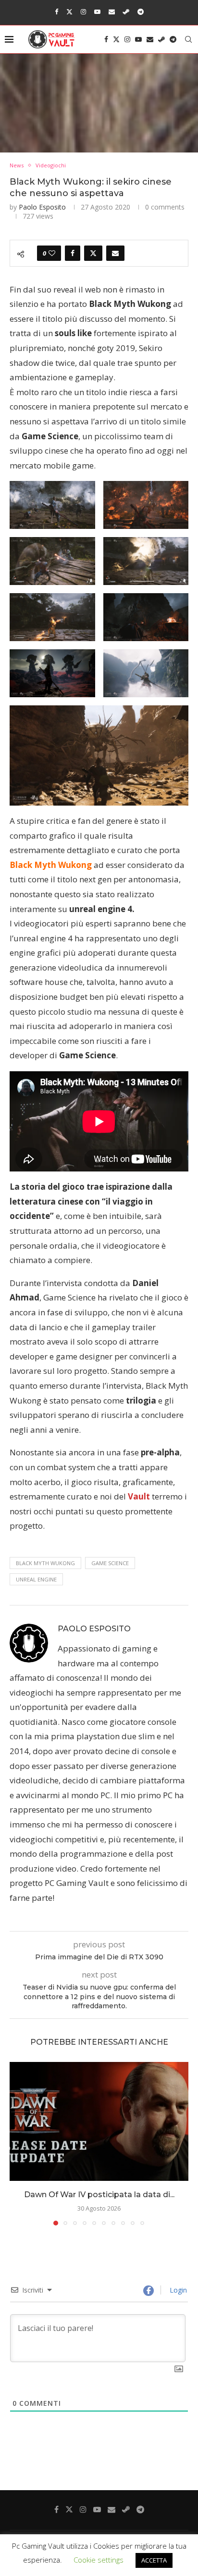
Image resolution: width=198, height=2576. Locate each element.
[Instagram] (83, 12)
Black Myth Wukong (45, 1563)
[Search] (188, 39)
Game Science (110, 1563)
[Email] (112, 12)
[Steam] (126, 12)
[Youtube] (97, 12)
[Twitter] (69, 12)
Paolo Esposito (42, 207)
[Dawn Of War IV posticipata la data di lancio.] (99, 2121)
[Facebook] (56, 12)
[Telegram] (141, 12)
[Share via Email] (115, 253)
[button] (18, 2143)
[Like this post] (52, 253)
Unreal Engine (36, 1579)
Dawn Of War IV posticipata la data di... (99, 2195)
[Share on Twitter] (93, 253)
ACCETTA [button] (154, 2560)
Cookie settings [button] (99, 2560)
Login (177, 2290)
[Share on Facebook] (73, 253)
